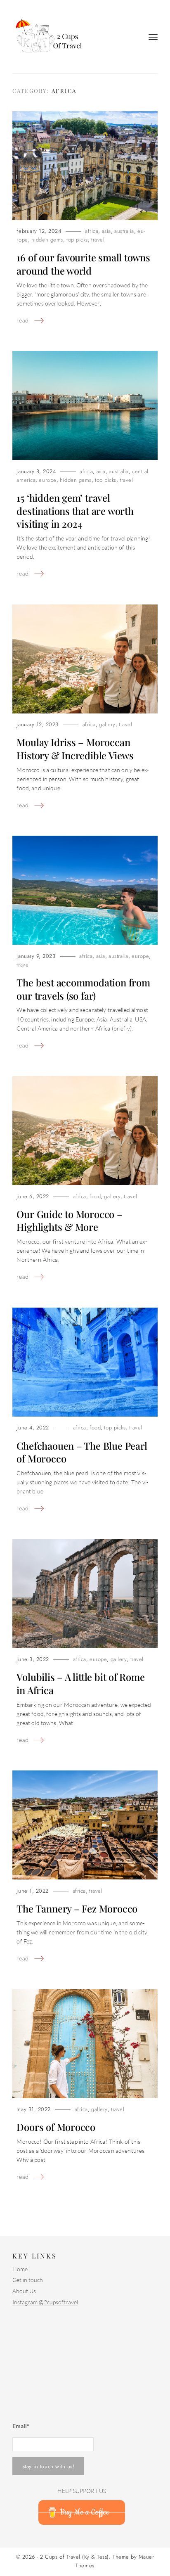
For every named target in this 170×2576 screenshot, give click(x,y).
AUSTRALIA (124, 231)
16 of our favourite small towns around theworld (83, 264)
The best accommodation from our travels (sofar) (83, 989)
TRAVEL (98, 240)
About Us (24, 2291)
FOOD (95, 1196)
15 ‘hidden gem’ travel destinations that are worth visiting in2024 (75, 511)
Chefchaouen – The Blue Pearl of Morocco (82, 1452)
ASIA (106, 231)
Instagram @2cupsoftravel (45, 2302)
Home (20, 2269)
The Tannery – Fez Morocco (77, 1908)
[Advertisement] (64, 2361)
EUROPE (47, 480)
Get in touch (28, 2280)
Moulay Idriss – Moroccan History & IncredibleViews (75, 748)
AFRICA (92, 231)
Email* (21, 2426)
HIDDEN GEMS (47, 240)
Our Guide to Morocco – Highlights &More (69, 1220)
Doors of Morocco (56, 2127)
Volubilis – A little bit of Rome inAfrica (80, 1683)
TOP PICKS (77, 240)
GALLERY (107, 724)
